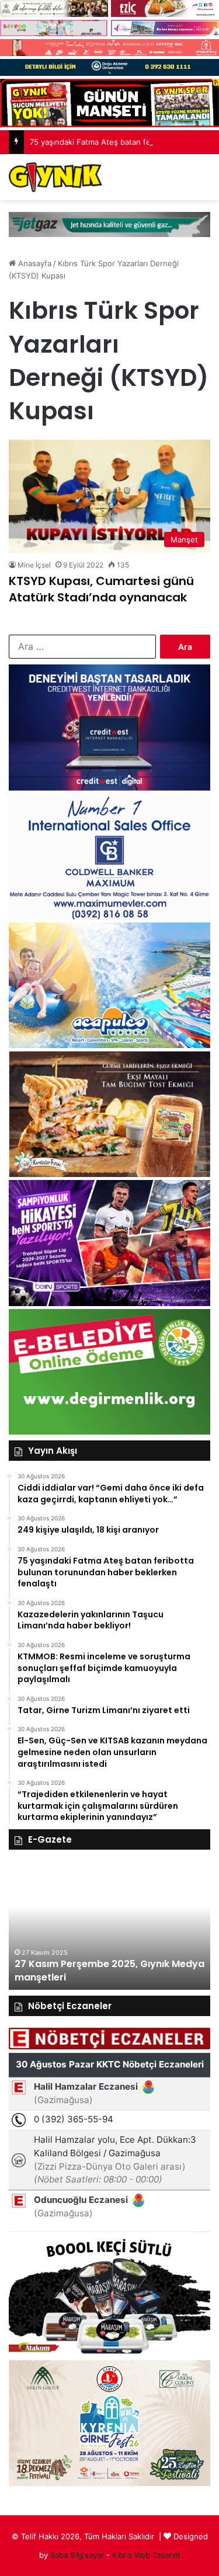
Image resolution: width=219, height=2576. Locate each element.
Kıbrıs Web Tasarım (146, 2555)
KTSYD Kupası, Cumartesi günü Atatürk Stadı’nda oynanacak (101, 589)
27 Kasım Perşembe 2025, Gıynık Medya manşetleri (109, 1970)
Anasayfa (34, 263)
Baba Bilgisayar (77, 2555)
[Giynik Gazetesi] (55, 177)
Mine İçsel (34, 565)
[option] (109, 1926)
